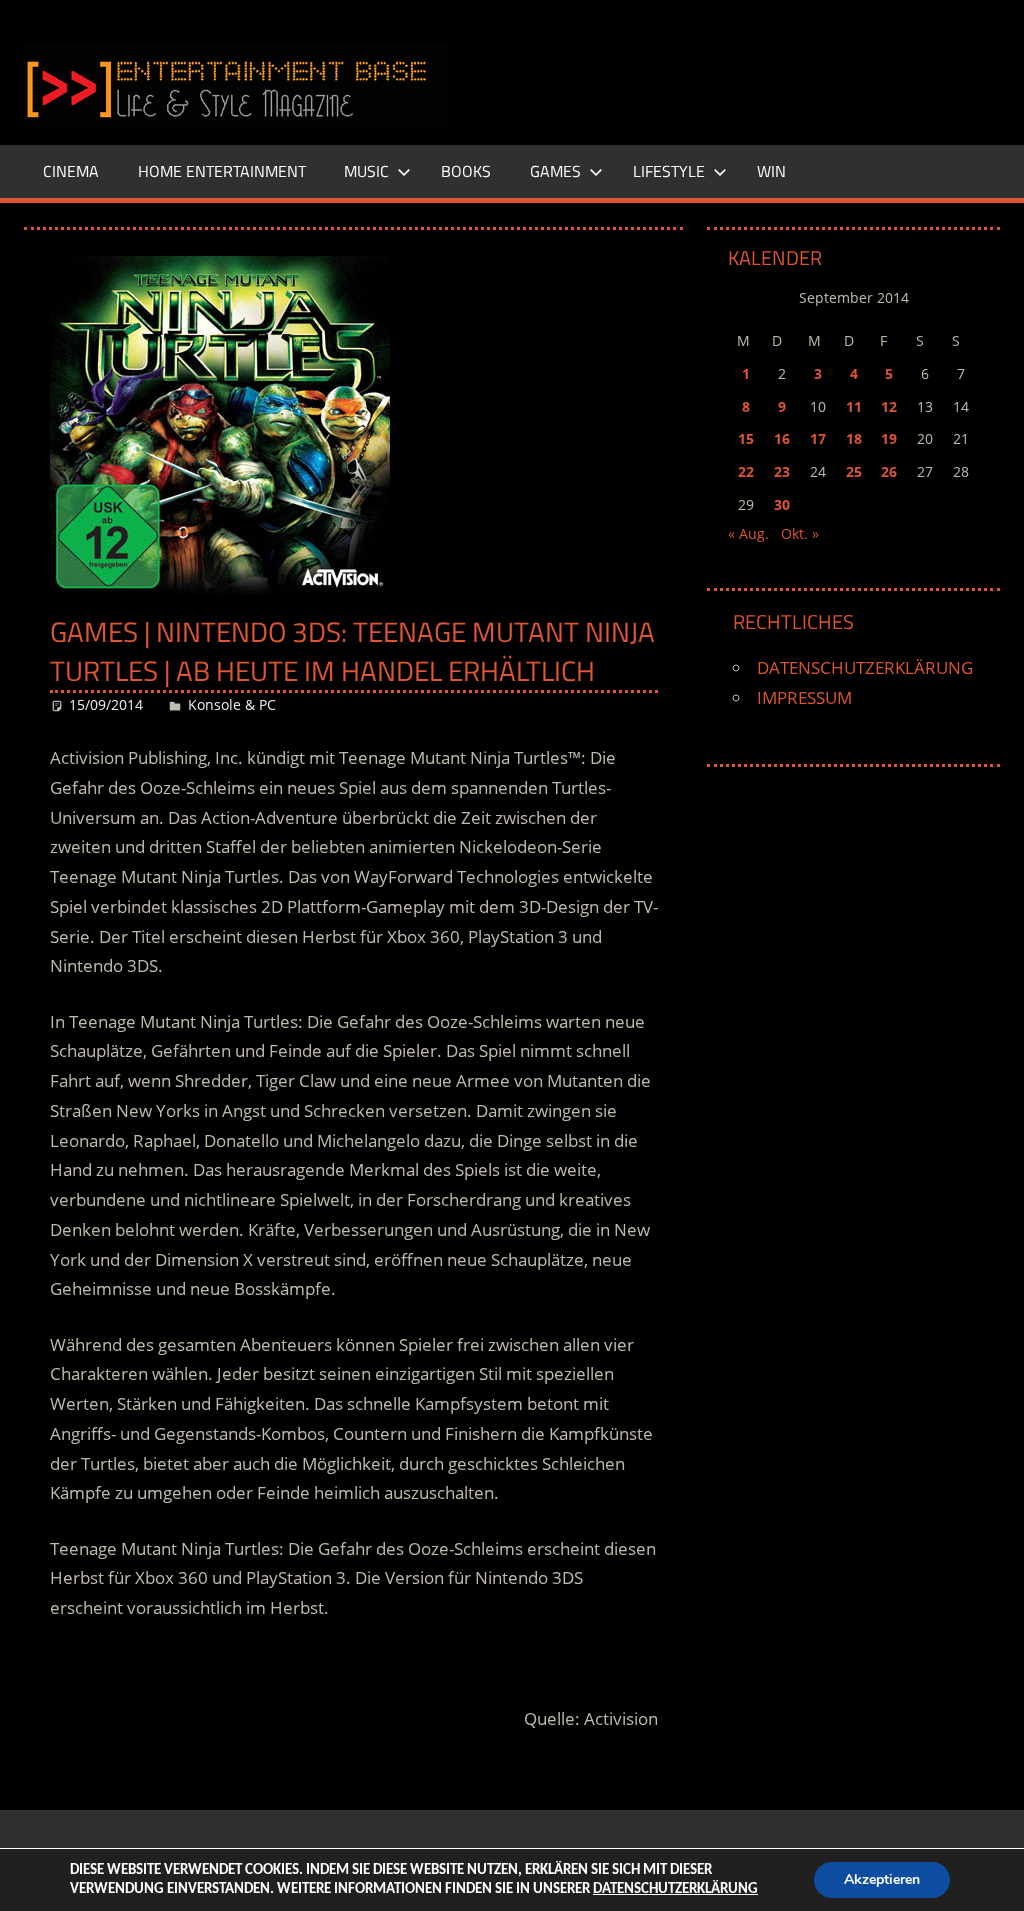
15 (746, 438)
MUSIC (366, 171)
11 (854, 406)
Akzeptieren (882, 1879)
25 (854, 471)
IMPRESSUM (804, 697)
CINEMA (71, 171)
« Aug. (748, 533)
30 (782, 504)
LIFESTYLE (669, 171)
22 (746, 471)
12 (889, 406)
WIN (771, 171)
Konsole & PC (232, 704)
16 (782, 438)
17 (818, 438)
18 (854, 438)
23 (782, 471)
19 (889, 438)
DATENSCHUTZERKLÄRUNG (865, 667)
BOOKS (466, 171)
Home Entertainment (222, 171)
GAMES (555, 171)
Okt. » (800, 533)
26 (889, 471)
